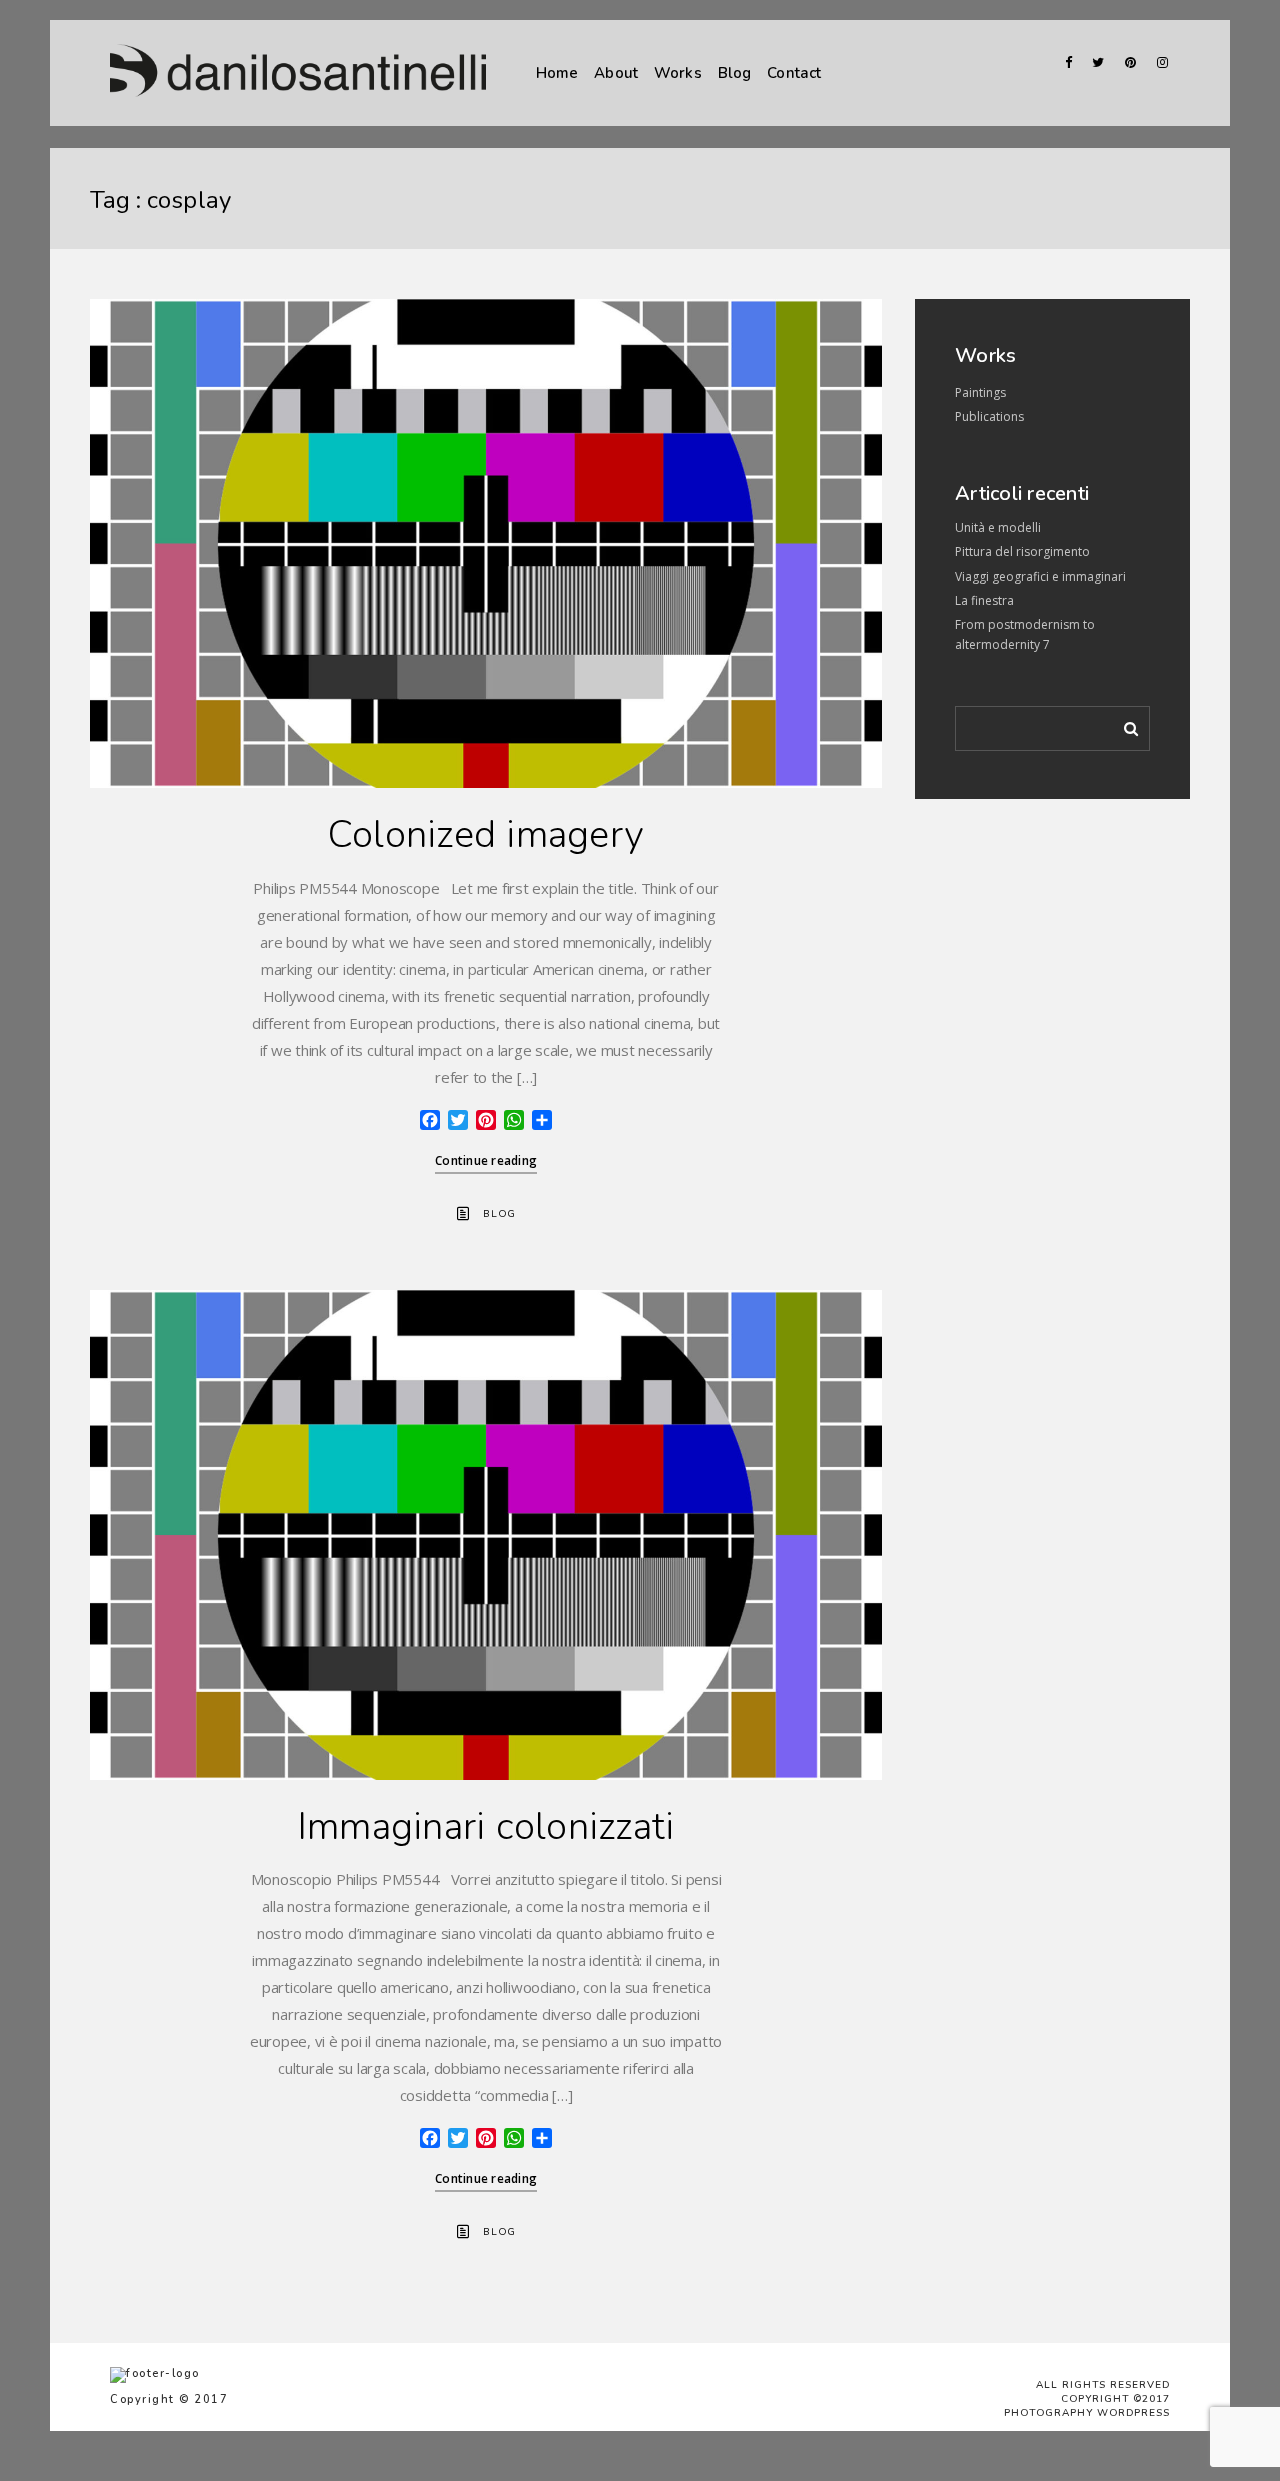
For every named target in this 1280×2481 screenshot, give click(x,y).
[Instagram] (1158, 62)
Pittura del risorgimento (1022, 551)
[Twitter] (1094, 62)
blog (499, 1214)
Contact (794, 73)
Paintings (980, 392)
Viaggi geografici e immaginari (1040, 576)
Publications (989, 416)
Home (557, 73)
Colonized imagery (486, 834)
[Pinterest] (1126, 62)
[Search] (1124, 725)
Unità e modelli (998, 527)
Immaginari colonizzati (486, 1826)
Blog (735, 73)
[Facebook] (1062, 62)
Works (678, 73)
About (616, 73)
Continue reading (486, 1160)
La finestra (984, 600)
